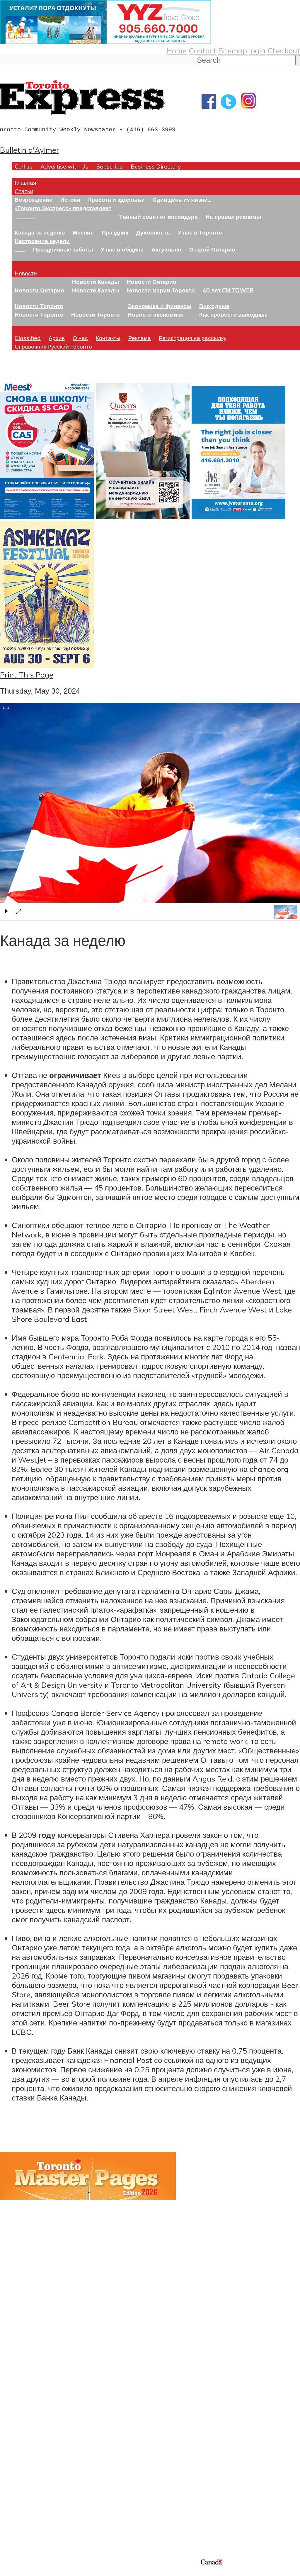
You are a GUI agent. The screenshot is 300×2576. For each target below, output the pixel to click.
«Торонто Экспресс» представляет (63, 208)
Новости (26, 273)
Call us (24, 166)
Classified (28, 338)
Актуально (166, 249)
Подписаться (23, 2416)
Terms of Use (9, 2572)
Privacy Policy (35, 2572)
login (257, 50)
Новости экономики (156, 314)
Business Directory (156, 166)
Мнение (83, 232)
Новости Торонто (39, 306)
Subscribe (110, 166)
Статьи (24, 191)
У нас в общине (122, 249)
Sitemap (233, 50)
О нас (80, 338)
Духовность (153, 232)
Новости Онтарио (39, 290)
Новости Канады (96, 282)
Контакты (108, 338)
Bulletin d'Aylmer (30, 150)
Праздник (115, 232)
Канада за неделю (40, 232)
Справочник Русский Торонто (53, 346)
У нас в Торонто (200, 232)
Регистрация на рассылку (193, 338)
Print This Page (27, 675)
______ (25, 216)
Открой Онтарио (212, 249)
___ (20, 249)
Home (177, 50)
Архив (57, 338)
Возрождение (34, 199)
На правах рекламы (233, 216)
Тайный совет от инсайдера (158, 216)
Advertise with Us (64, 166)
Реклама (140, 338)
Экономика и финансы (160, 306)
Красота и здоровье (116, 199)
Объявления (22, 2444)
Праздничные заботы (63, 249)
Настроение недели (42, 241)
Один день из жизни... (182, 199)
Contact (202, 50)
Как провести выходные (233, 314)
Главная (25, 182)
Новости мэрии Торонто (161, 290)
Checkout (284, 50)
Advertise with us (31, 2519)
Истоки (70, 199)
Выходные (214, 306)
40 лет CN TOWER (228, 290)
